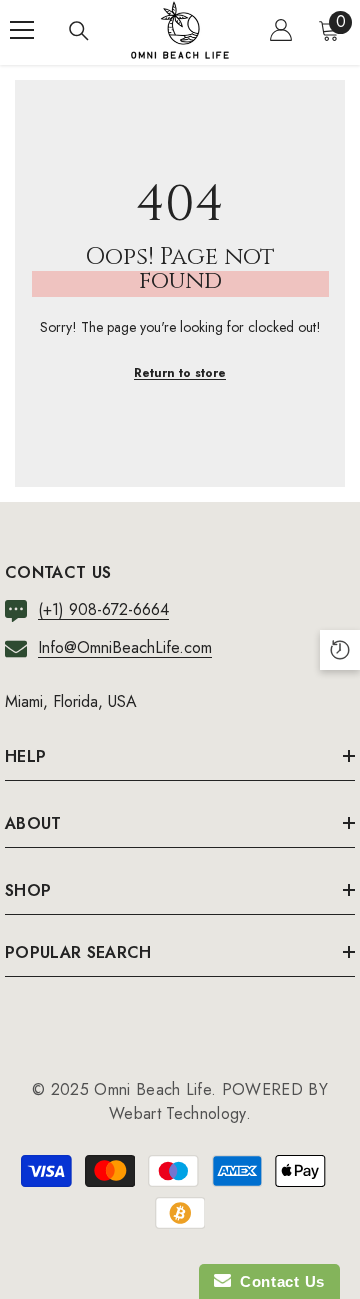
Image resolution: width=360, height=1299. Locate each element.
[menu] (22, 30)
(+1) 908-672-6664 (103, 609)
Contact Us (278, 1281)
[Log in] (281, 30)
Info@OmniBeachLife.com (125, 647)
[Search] (79, 31)
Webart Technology (177, 1113)
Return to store (180, 373)
